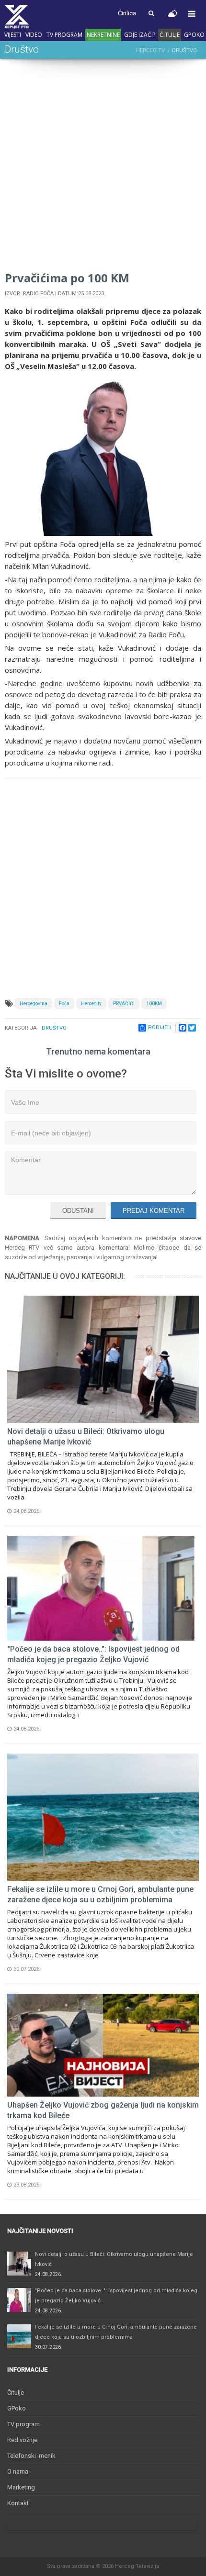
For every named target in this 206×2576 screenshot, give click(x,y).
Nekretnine (103, 35)
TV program (64, 35)
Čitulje (170, 35)
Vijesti (13, 35)
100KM (154, 1004)
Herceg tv (91, 1004)
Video (34, 35)
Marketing (21, 2487)
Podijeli (160, 1027)
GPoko (194, 35)
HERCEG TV (150, 50)
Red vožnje (22, 2440)
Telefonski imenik (31, 2456)
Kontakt (18, 2503)
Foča (64, 1004)
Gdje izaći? (140, 35)
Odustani (78, 1211)
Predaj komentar (154, 1211)
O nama (18, 2471)
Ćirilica (127, 13)
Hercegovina (34, 1004)
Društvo (54, 1028)
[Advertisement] (103, 167)
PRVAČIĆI (124, 1004)
